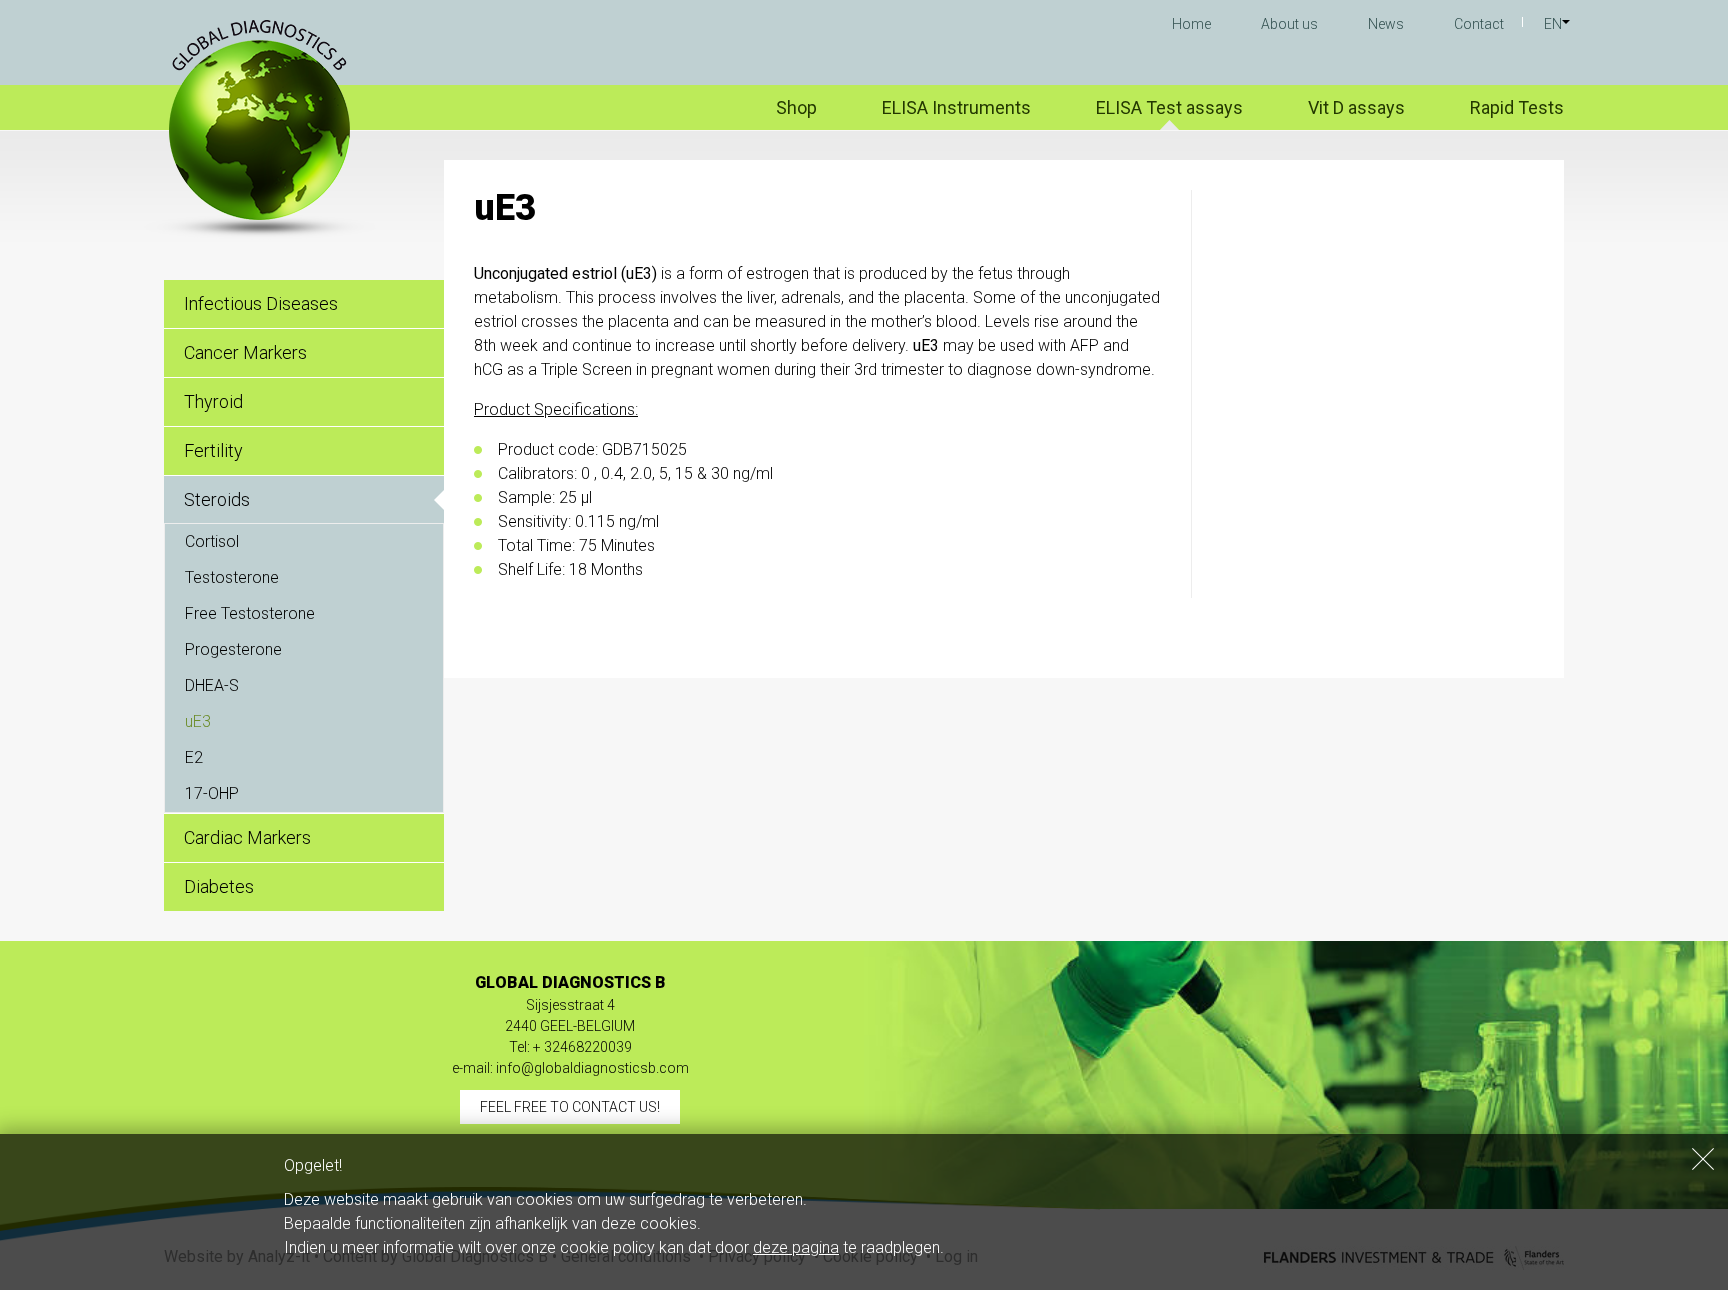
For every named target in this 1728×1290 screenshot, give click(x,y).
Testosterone (232, 577)
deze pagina (796, 1247)
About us (1289, 24)
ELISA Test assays (1169, 107)
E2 (194, 757)
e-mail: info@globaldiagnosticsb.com (570, 1068)
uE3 (198, 721)
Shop (796, 107)
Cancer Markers (245, 352)
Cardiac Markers (247, 837)
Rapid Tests (1517, 107)
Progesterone (233, 649)
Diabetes (219, 886)
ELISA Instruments (956, 107)
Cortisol (212, 541)
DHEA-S (212, 685)
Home (1191, 24)
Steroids (217, 499)
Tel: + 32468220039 (570, 1047)
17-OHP (212, 793)
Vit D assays (1356, 107)
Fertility (213, 450)
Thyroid (213, 401)
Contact (1479, 24)
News (1386, 24)
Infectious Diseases (261, 303)
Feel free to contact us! (570, 1107)
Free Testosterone (250, 613)
